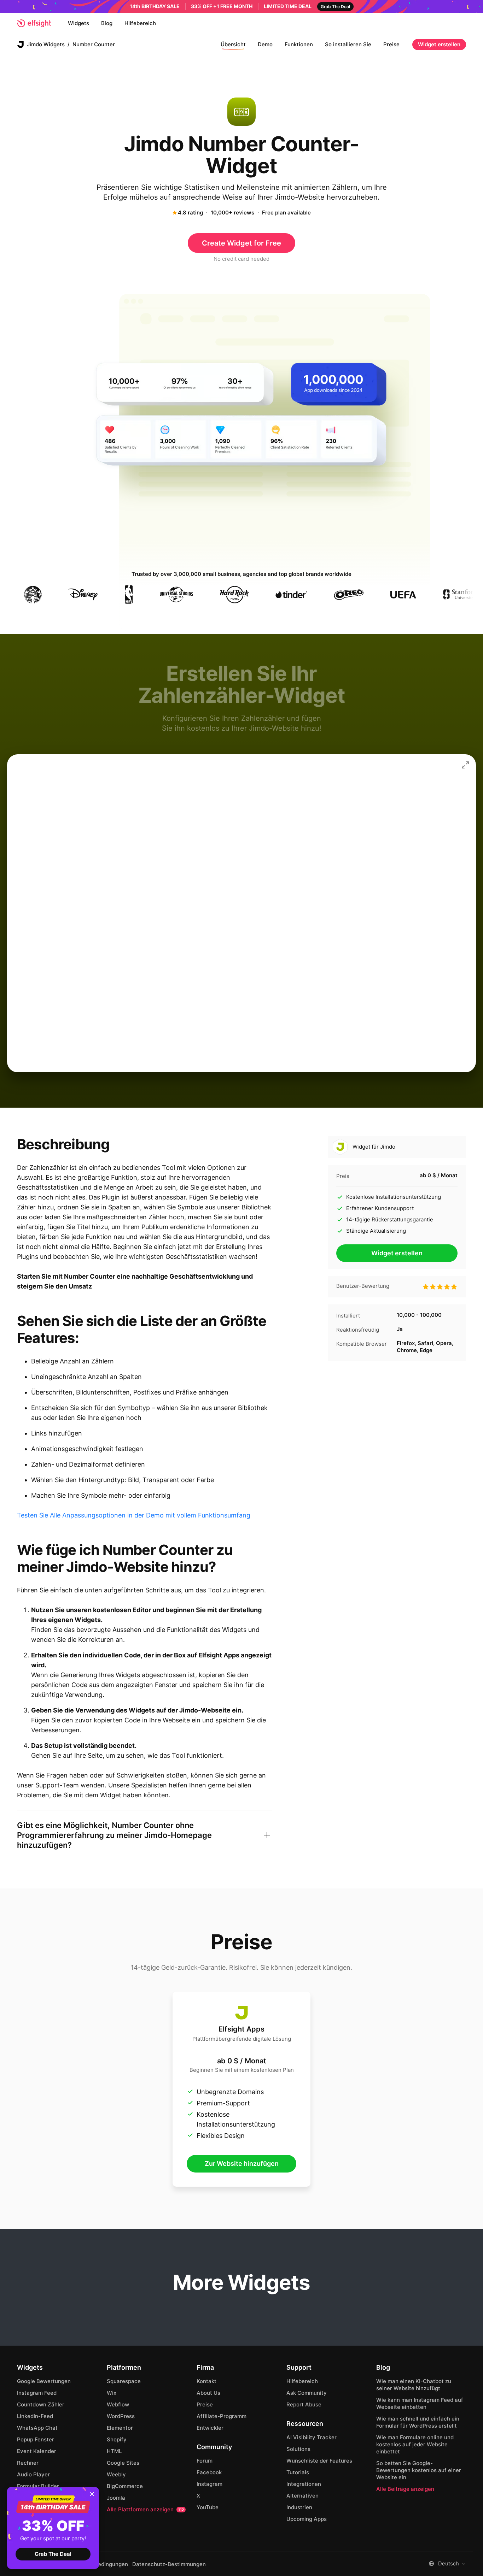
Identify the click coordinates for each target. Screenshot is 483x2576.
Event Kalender (37, 2451)
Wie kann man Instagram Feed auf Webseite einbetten (420, 2403)
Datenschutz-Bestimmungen (169, 2564)
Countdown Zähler (41, 2404)
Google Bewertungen (44, 2381)
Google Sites (123, 2463)
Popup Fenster (36, 2439)
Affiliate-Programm (222, 2416)
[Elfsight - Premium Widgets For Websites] (34, 23)
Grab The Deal (53, 2554)
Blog (107, 23)
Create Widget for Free (241, 243)
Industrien (299, 2507)
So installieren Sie (348, 44)
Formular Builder (38, 2486)
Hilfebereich (140, 23)
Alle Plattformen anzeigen (145, 2509)
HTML (114, 2451)
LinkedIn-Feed (35, 2416)
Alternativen (302, 2496)
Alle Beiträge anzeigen (405, 2489)
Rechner (28, 2463)
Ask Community (307, 2393)
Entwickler (210, 2428)
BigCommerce (125, 2486)
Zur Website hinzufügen (242, 2164)
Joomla (116, 2498)
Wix (112, 2393)
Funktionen (299, 44)
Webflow (118, 2404)
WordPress (121, 2416)
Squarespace (124, 2381)
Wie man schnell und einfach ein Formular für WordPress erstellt (418, 2422)
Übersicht (233, 44)
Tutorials (298, 2472)
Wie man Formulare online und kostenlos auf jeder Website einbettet (415, 2444)
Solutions (298, 2449)
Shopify (117, 2439)
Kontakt (206, 2381)
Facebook (209, 2472)
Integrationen (304, 2484)
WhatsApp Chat (37, 2428)
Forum (205, 2461)
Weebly (116, 2474)
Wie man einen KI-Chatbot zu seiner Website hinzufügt (414, 2385)
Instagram (210, 2484)
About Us (208, 2393)
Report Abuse (304, 2404)
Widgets (78, 23)
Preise (391, 44)
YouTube (208, 2507)
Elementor (120, 2428)
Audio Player (33, 2474)
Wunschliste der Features (319, 2461)
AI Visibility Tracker (312, 2437)
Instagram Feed (37, 2393)
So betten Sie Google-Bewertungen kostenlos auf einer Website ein (419, 2470)
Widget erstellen (439, 44)
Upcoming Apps (307, 2519)
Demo (265, 44)
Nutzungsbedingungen (99, 2564)
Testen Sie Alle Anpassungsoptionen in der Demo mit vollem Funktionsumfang (134, 1515)
